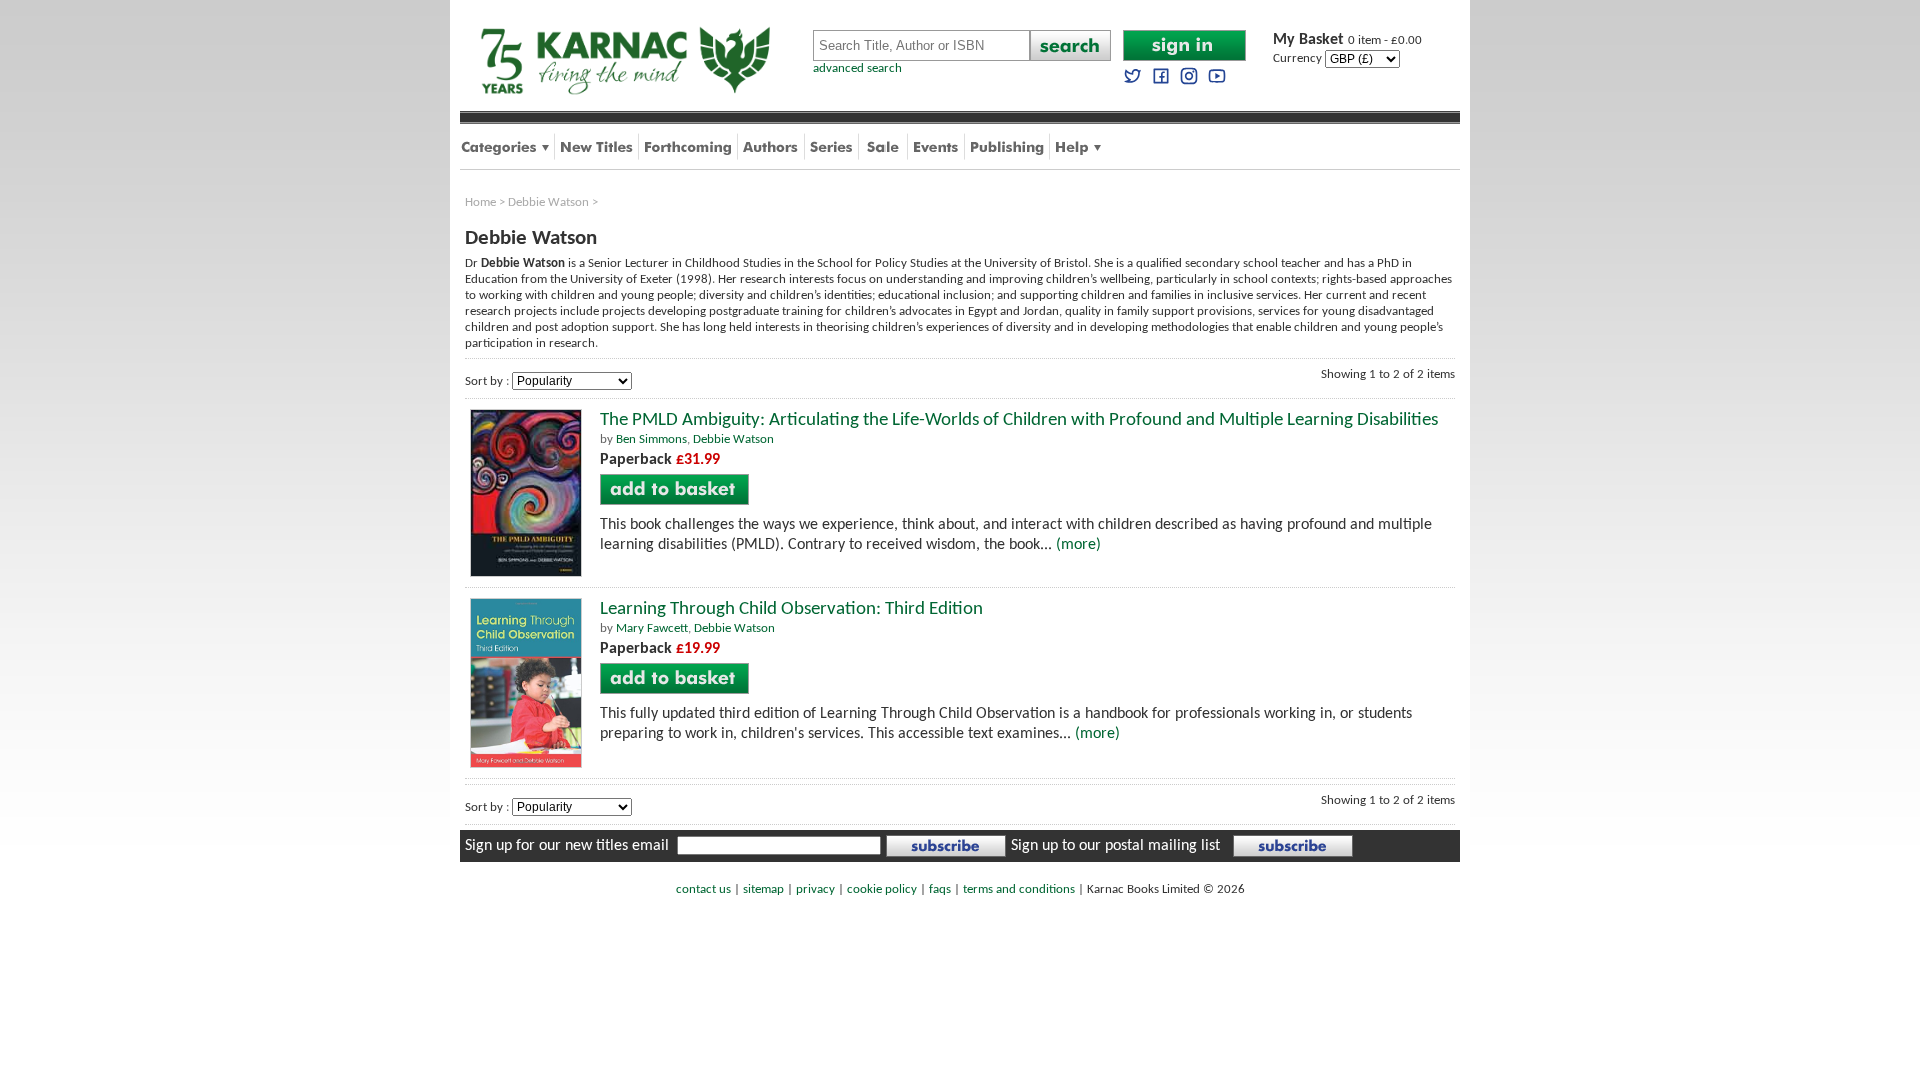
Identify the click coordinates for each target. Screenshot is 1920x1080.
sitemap (763, 889)
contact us (703, 889)
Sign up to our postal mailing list (1115, 846)
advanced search (857, 68)
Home (480, 202)
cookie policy (882, 889)
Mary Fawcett (652, 628)
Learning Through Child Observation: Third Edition (791, 609)
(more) (1078, 545)
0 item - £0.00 (1347, 40)
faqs (940, 889)
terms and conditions (1019, 889)
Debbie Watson (548, 202)
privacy (815, 889)
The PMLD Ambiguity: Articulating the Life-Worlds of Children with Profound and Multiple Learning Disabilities (1019, 420)
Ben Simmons (651, 439)
